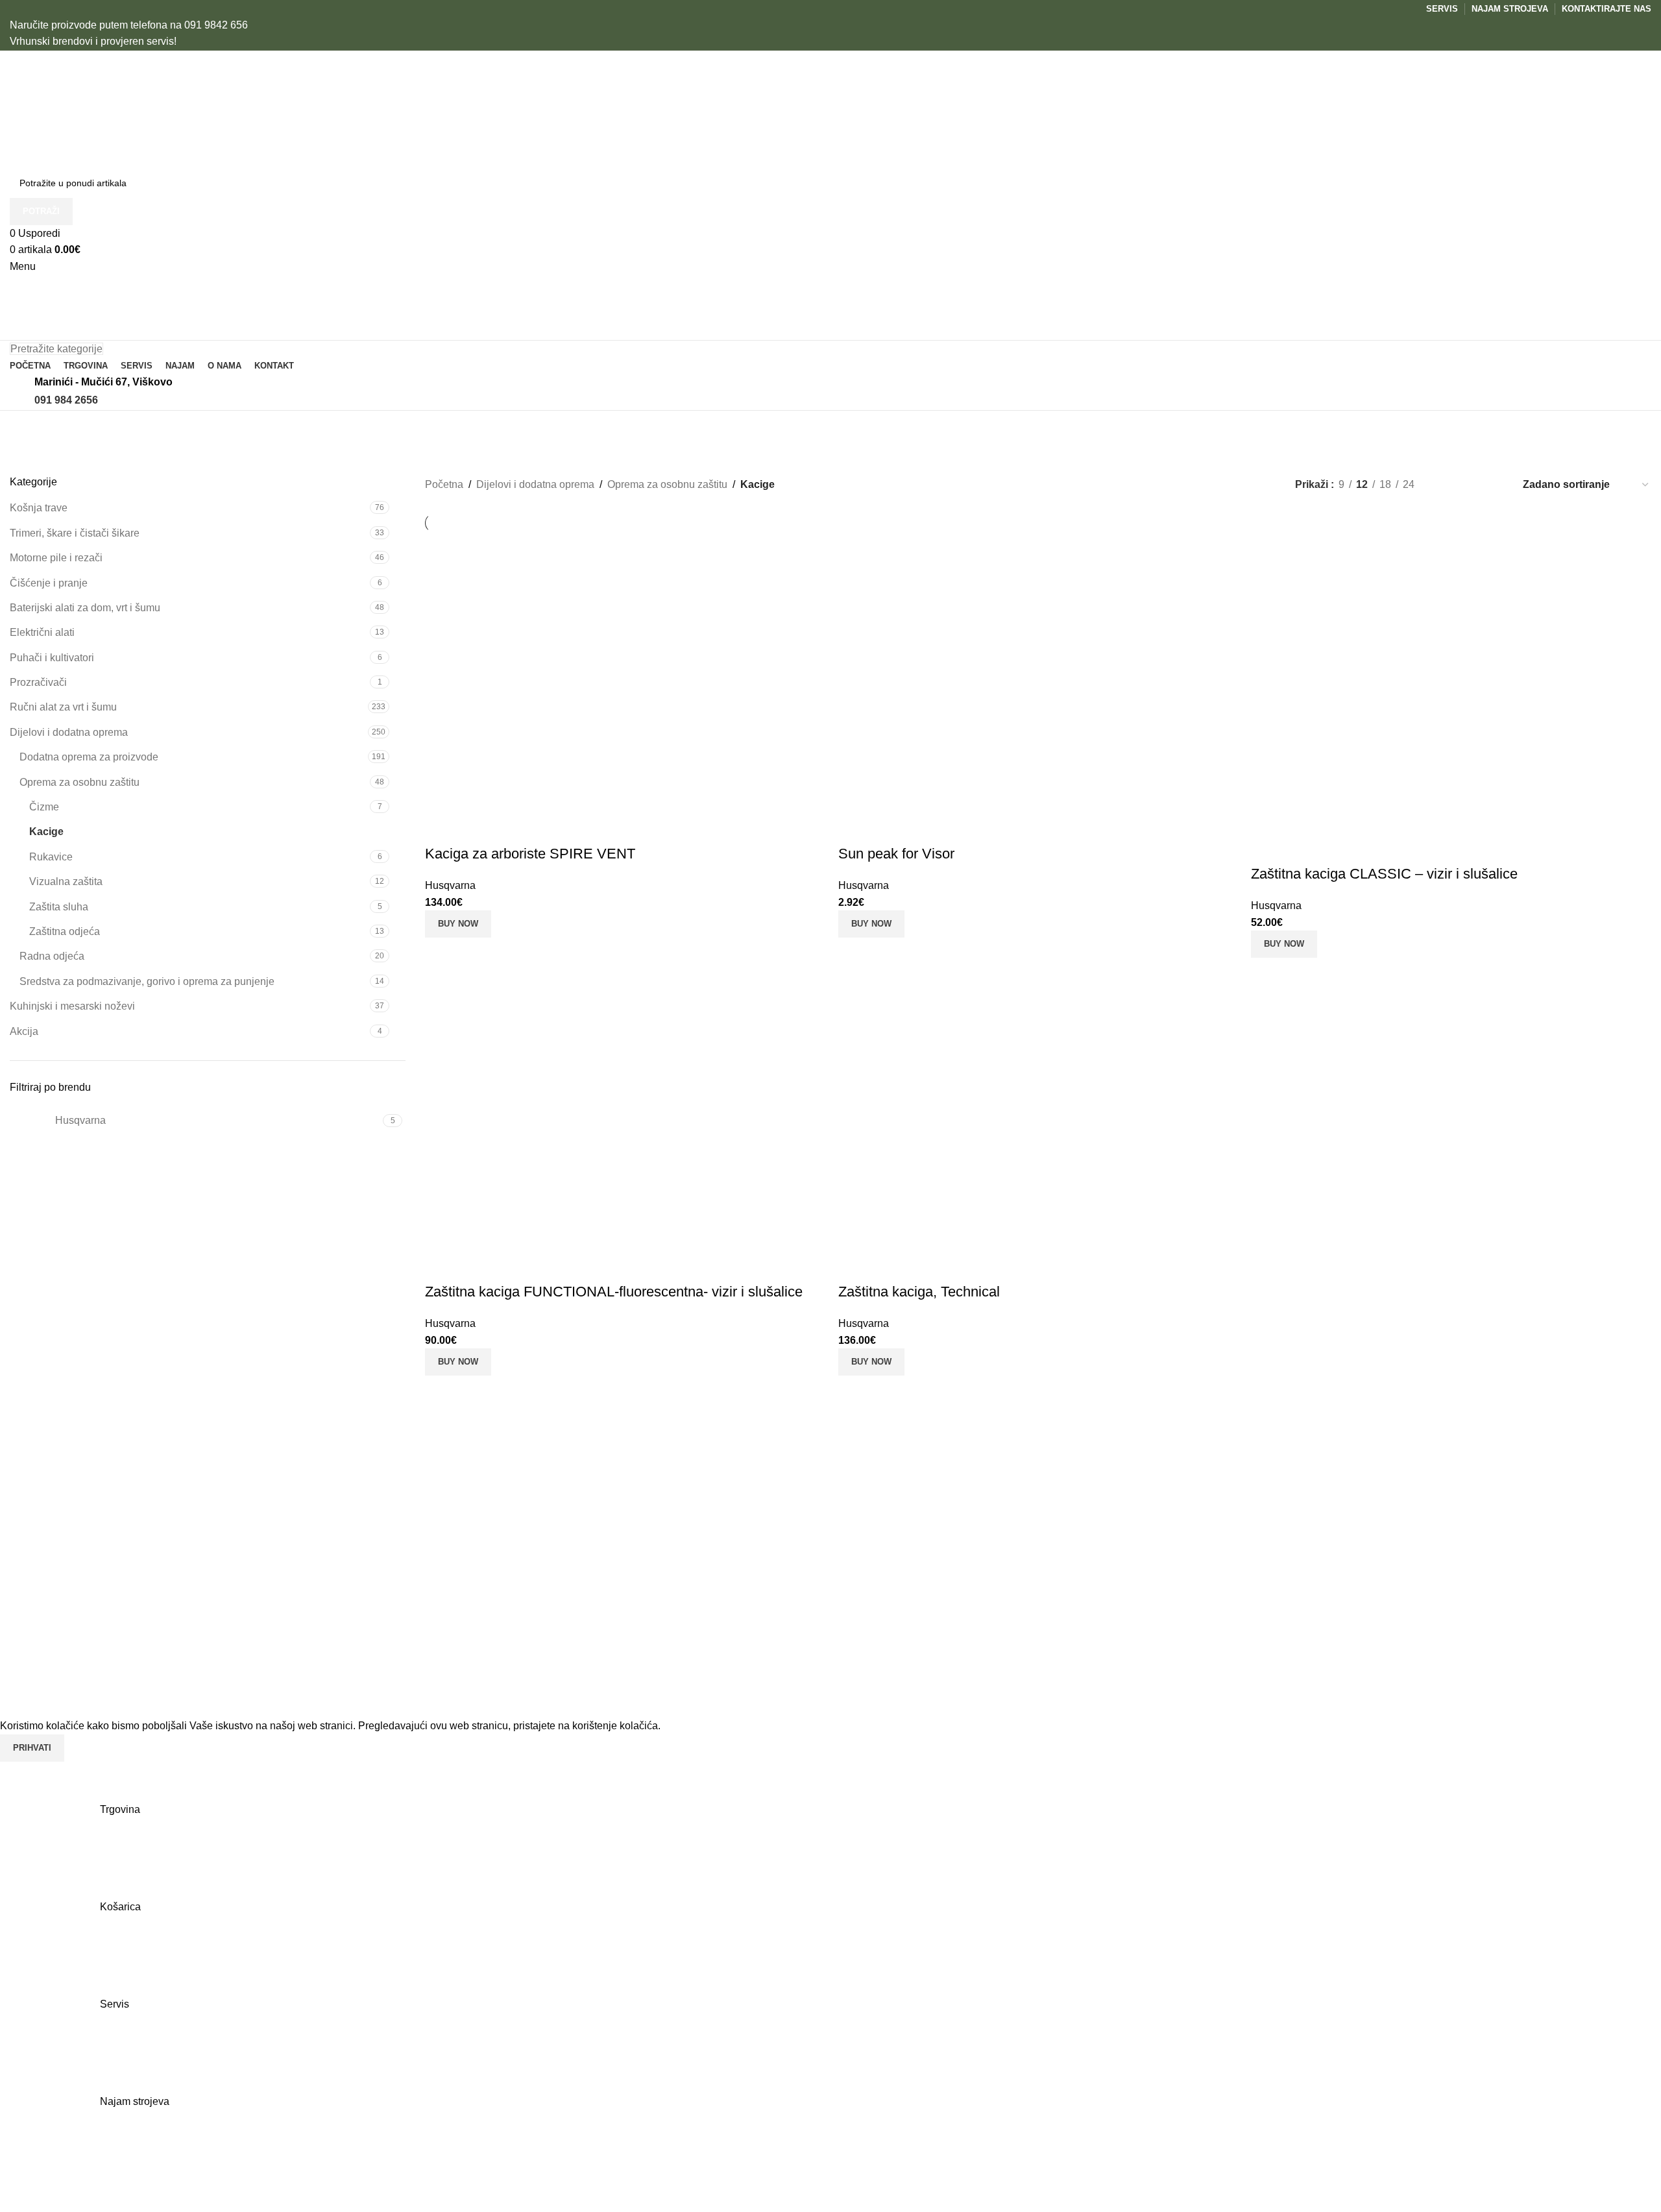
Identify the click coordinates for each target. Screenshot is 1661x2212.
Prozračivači (38, 682)
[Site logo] (70, 109)
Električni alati (42, 632)
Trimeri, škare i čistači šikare (75, 533)
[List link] (208, 1607)
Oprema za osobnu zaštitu (79, 782)
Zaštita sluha (59, 907)
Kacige (46, 832)
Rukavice (51, 857)
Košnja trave (39, 508)
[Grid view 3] (1471, 484)
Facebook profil (1429, 1551)
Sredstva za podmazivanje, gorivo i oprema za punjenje (147, 981)
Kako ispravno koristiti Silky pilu (547, 1669)
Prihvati (32, 1748)
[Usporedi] (441, 828)
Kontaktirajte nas (1156, 1599)
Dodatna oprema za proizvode (89, 757)
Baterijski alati (873, 1648)
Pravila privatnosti (1158, 1575)
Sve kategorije (873, 1672)
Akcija (24, 1031)
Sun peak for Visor (896, 854)
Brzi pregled (476, 828)
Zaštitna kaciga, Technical (919, 1292)
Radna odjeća (52, 956)
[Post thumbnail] (444, 1564)
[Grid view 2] (1446, 484)
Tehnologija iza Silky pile (531, 1610)
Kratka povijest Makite (524, 1551)
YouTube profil (1427, 1575)
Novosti (1135, 1624)
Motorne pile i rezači (56, 558)
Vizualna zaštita (66, 881)
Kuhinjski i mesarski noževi (72, 1006)
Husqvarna (450, 885)
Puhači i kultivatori (52, 658)
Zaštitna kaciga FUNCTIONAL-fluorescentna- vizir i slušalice (614, 1292)
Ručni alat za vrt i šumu (63, 707)
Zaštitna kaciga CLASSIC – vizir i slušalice (1384, 874)
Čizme (44, 807)
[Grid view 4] (1495, 484)
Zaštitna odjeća (65, 931)
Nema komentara (579, 1571)
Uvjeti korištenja (1154, 1551)
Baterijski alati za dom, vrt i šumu (85, 608)
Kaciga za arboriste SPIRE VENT (530, 854)
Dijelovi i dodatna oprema (69, 732)
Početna (444, 484)
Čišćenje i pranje (49, 583)
